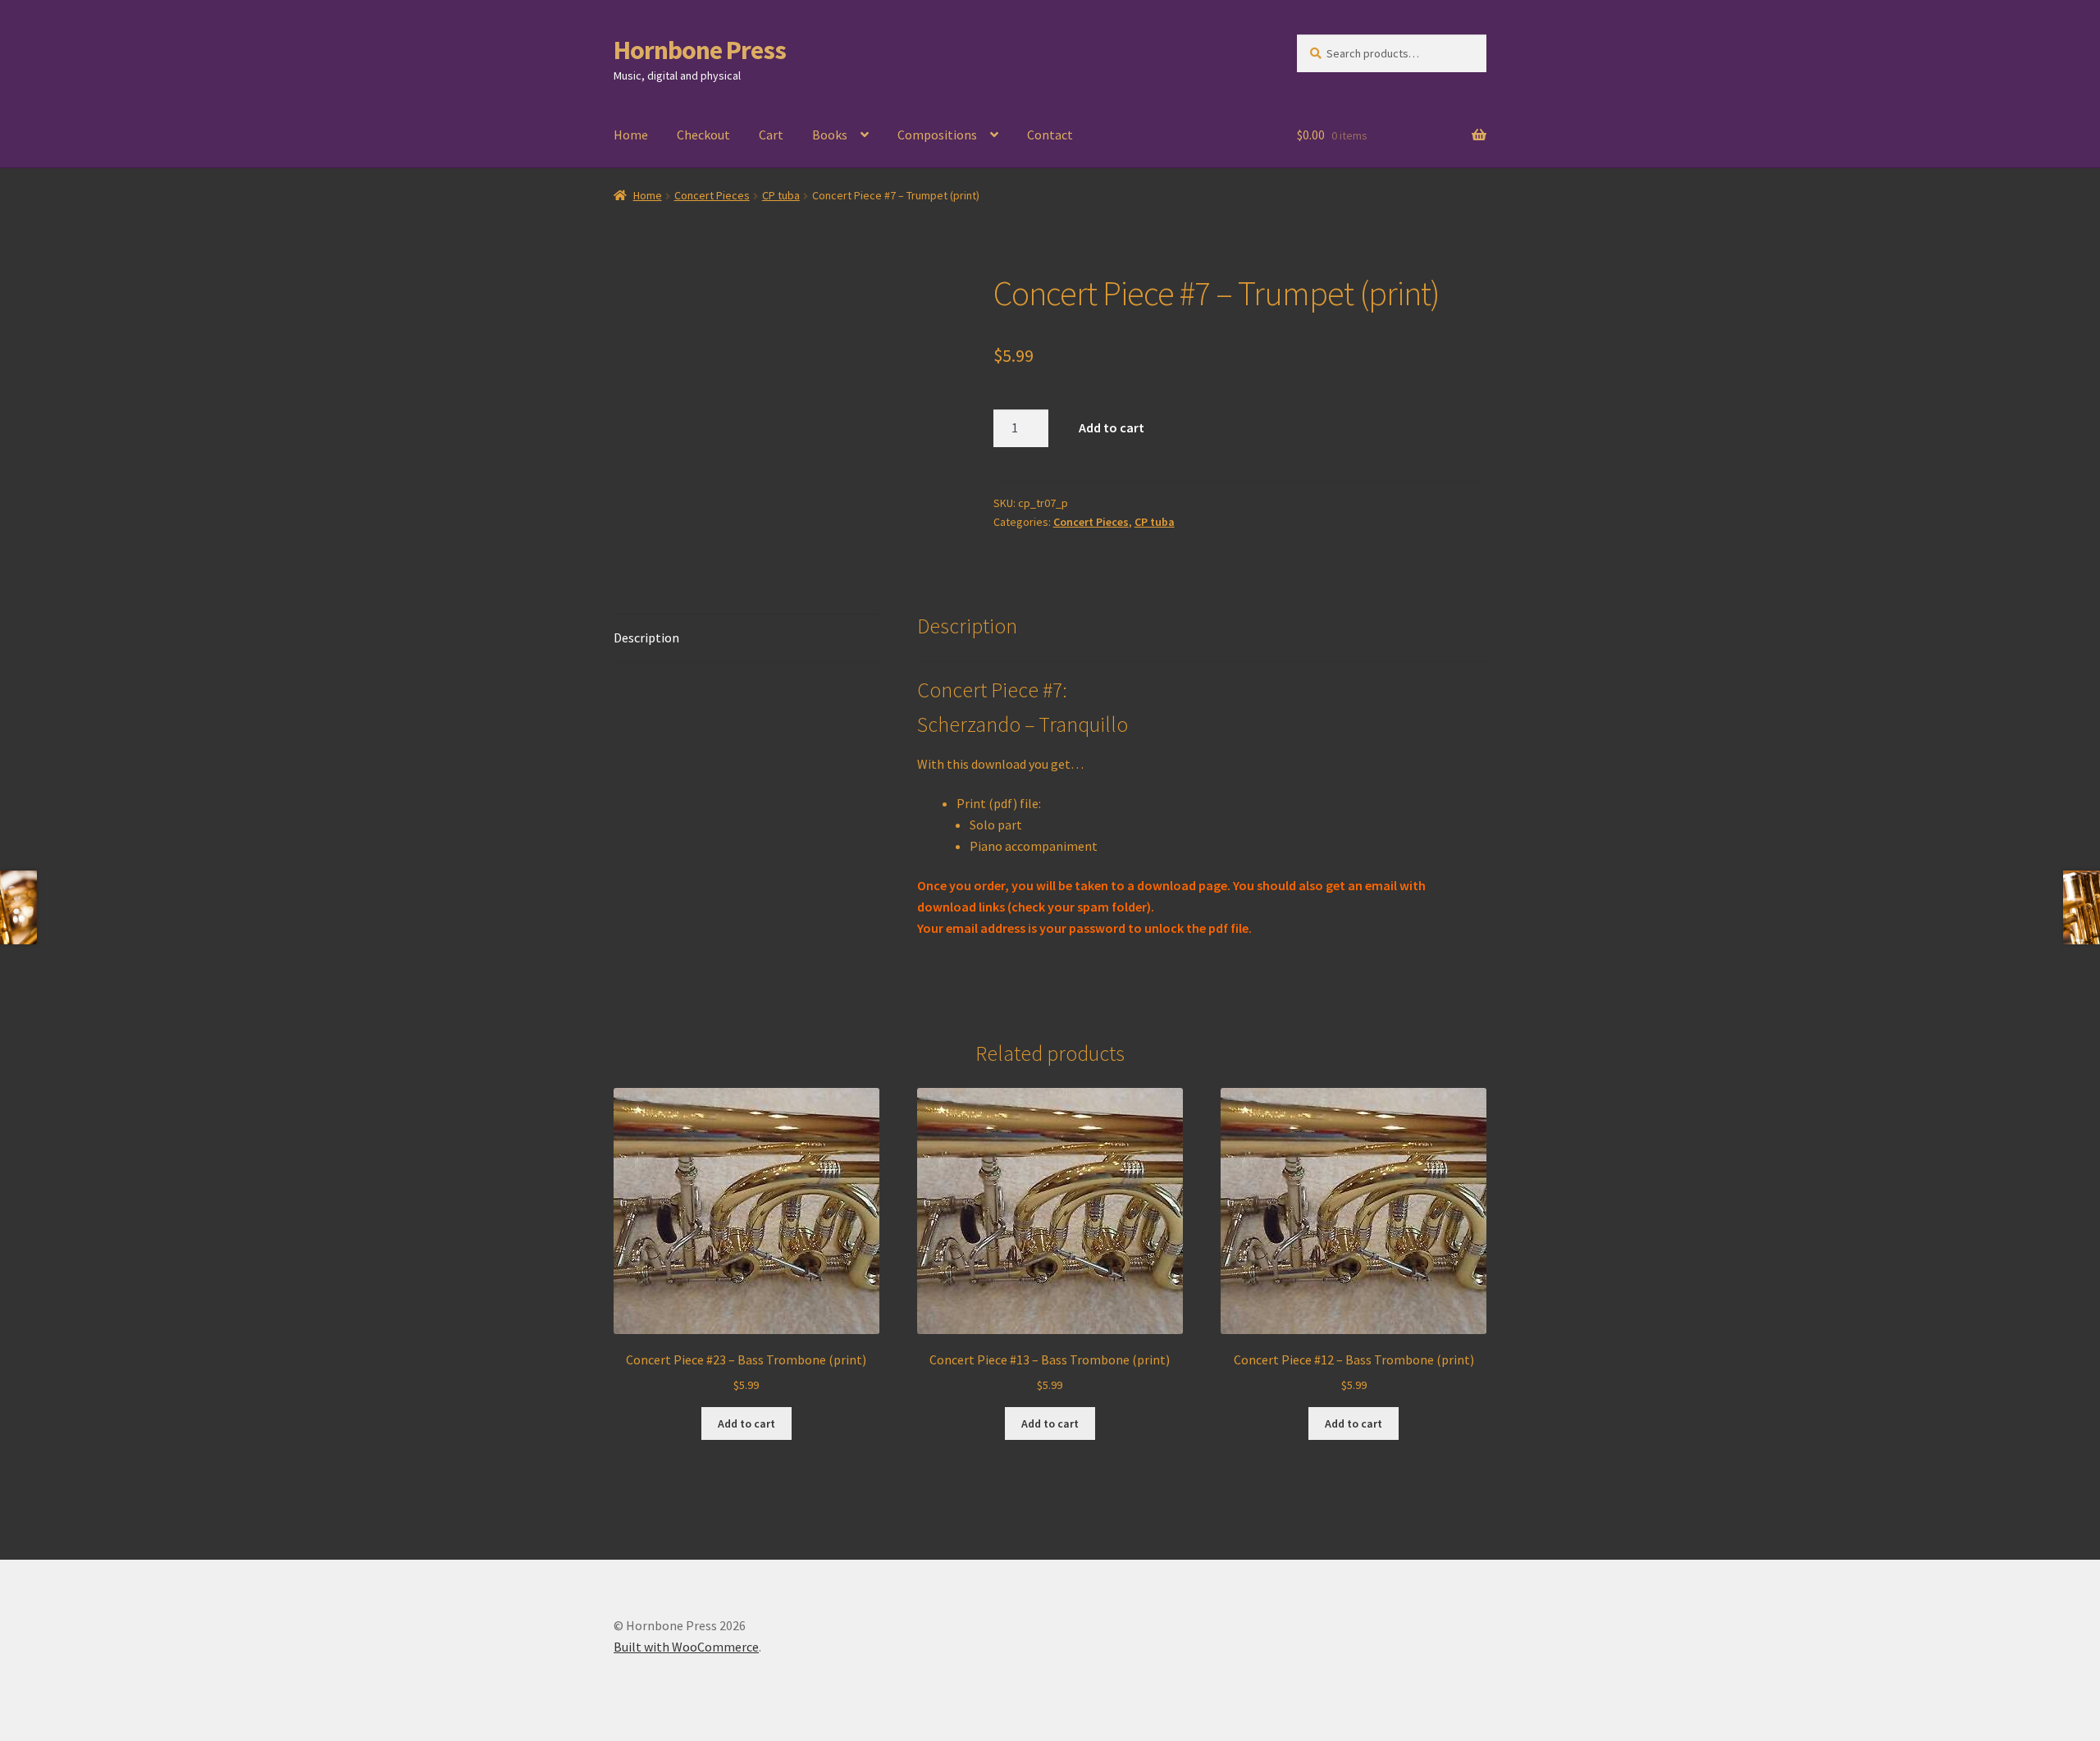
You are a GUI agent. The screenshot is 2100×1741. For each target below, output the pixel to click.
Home (631, 135)
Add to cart (1112, 427)
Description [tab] (646, 637)
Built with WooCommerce (686, 1647)
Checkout (703, 135)
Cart (771, 135)
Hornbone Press (700, 50)
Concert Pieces (712, 195)
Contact (1050, 135)
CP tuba (781, 195)
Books (830, 135)
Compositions (937, 135)
